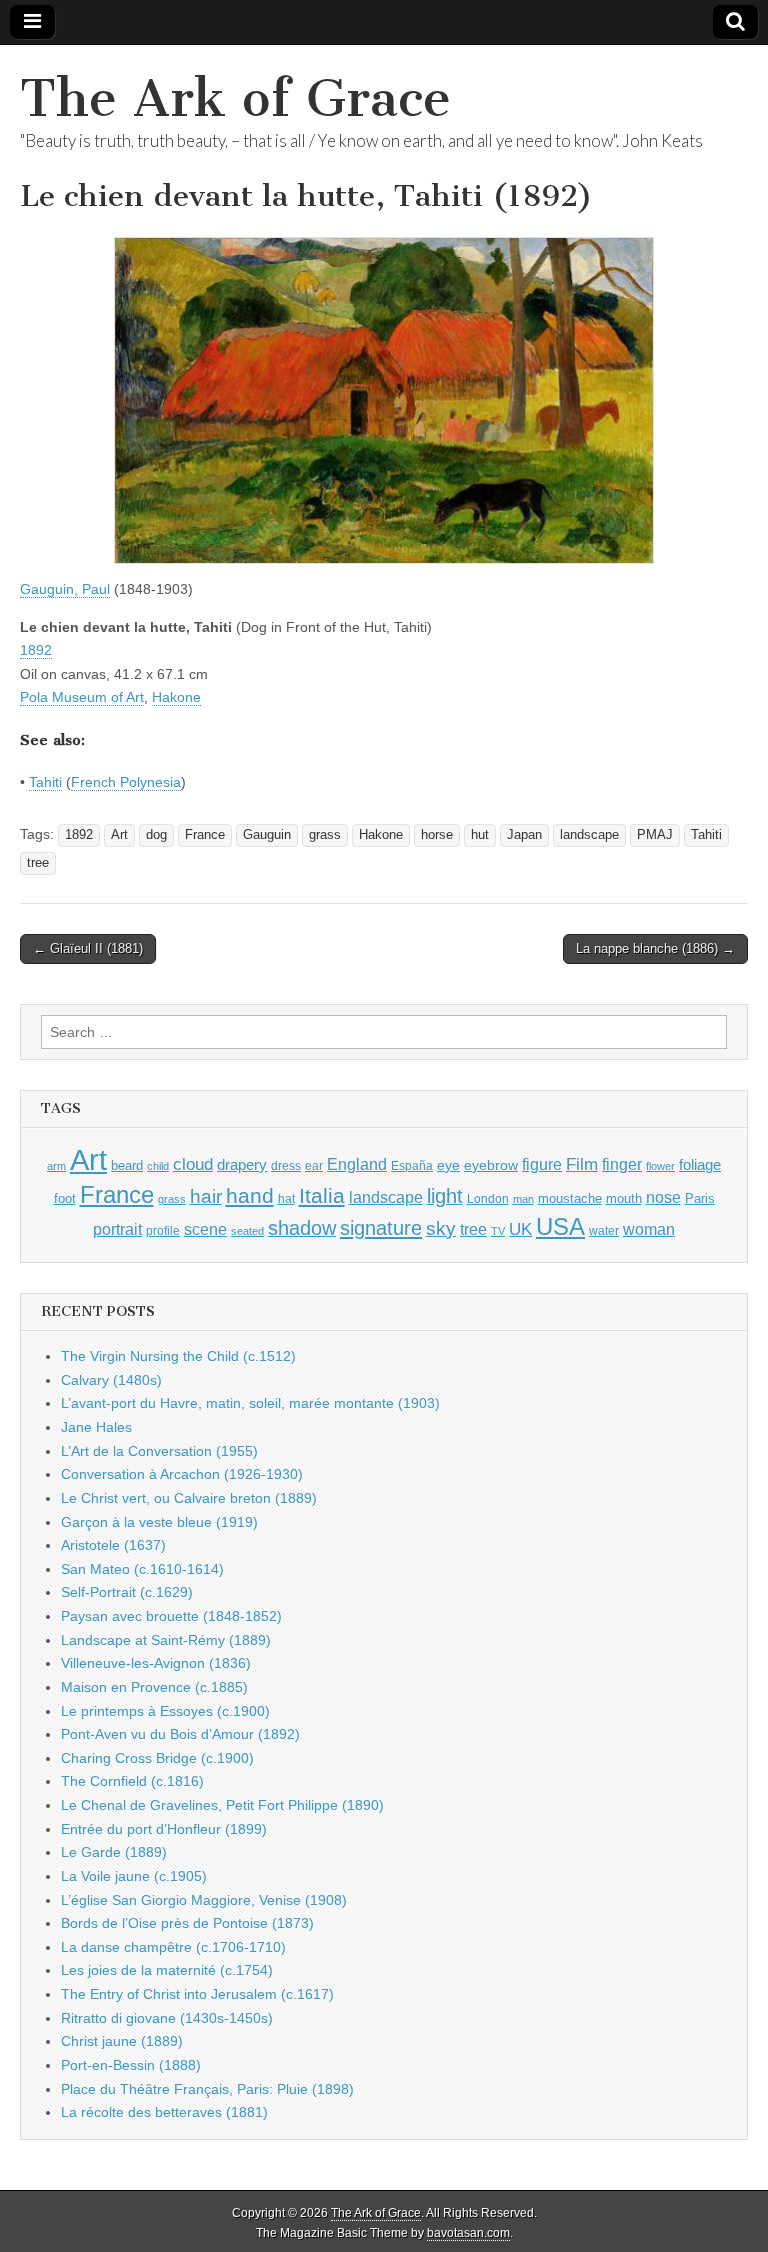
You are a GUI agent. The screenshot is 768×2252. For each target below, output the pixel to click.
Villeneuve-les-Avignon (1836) (156, 1663)
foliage (700, 1165)
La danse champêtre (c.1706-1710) (173, 1947)
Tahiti (45, 782)
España (412, 1166)
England (357, 1164)
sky (441, 1228)
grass (325, 835)
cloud (193, 1164)
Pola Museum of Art (82, 697)
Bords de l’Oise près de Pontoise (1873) (187, 1923)
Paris (700, 1199)
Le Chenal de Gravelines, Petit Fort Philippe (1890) (222, 1805)
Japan (524, 835)
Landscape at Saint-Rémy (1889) (166, 1640)
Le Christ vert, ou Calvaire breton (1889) (189, 1498)
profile (163, 1231)
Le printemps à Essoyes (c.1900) (165, 1711)
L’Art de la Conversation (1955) (159, 1451)
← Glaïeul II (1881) (88, 948)
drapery (242, 1164)
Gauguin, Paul (65, 589)
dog (156, 835)
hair (206, 1196)
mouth (624, 1198)
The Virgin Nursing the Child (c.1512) (178, 1356)
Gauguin (267, 835)
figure (542, 1164)
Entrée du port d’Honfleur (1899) (164, 1829)
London (488, 1198)
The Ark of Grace (235, 98)
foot (65, 1198)
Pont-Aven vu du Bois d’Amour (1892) (180, 1734)
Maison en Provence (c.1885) (154, 1687)
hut (480, 835)
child (158, 1166)
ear (314, 1166)
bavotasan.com (468, 2233)
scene (205, 1229)
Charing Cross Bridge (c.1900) (157, 1758)
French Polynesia (126, 782)
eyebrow (491, 1165)
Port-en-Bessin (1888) (131, 2065)
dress (286, 1166)
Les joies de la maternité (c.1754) (167, 1970)
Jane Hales (96, 1427)
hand (250, 1195)
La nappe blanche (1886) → (655, 948)
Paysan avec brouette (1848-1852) (171, 1616)
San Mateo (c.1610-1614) (142, 1569)
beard (127, 1165)
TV (498, 1231)
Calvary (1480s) (111, 1380)
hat (286, 1199)
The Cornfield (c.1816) (132, 1781)
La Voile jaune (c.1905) (134, 1876)
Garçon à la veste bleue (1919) (159, 1522)
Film (582, 1164)
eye (448, 1165)
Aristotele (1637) (113, 1545)
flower (660, 1166)
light (445, 1196)
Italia (322, 1195)
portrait (117, 1229)
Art (119, 835)
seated (247, 1231)
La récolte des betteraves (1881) (164, 2112)
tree (38, 863)
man (523, 1199)
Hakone (176, 697)
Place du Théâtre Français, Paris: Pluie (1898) (207, 2089)
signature (381, 1228)
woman (649, 1229)
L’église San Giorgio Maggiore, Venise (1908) (204, 1900)
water (604, 1231)
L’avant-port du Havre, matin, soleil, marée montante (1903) (250, 1403)
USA (560, 1226)
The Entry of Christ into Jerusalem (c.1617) (197, 1994)
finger (622, 1164)
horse (437, 835)
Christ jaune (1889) (122, 2041)
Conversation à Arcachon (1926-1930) (182, 1474)
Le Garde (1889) (114, 1852)
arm (56, 1166)
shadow (302, 1228)
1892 (36, 650)
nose (663, 1197)
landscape (589, 835)
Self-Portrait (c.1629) (127, 1592)
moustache (570, 1198)
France (205, 835)
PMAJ (655, 835)
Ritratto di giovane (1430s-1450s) (167, 2018)
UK (520, 1229)
